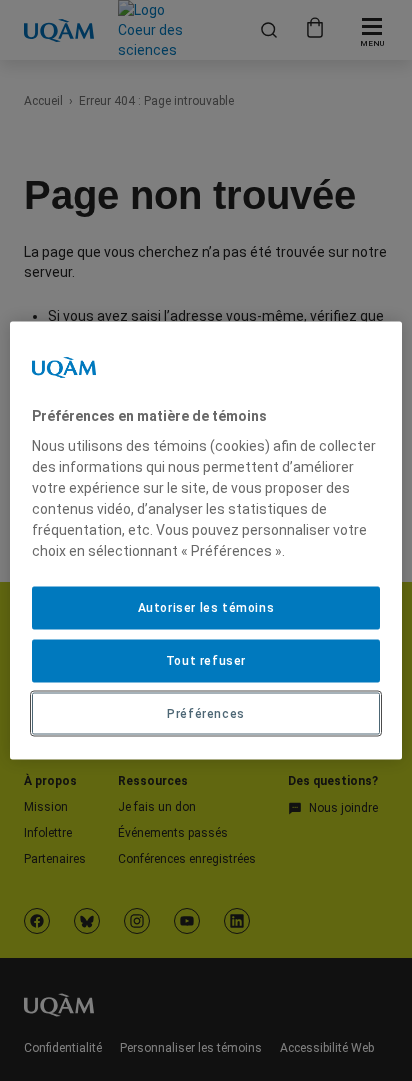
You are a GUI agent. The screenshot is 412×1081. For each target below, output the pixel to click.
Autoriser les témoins (206, 608)
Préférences (206, 713)
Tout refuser (206, 660)
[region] (205, 540)
